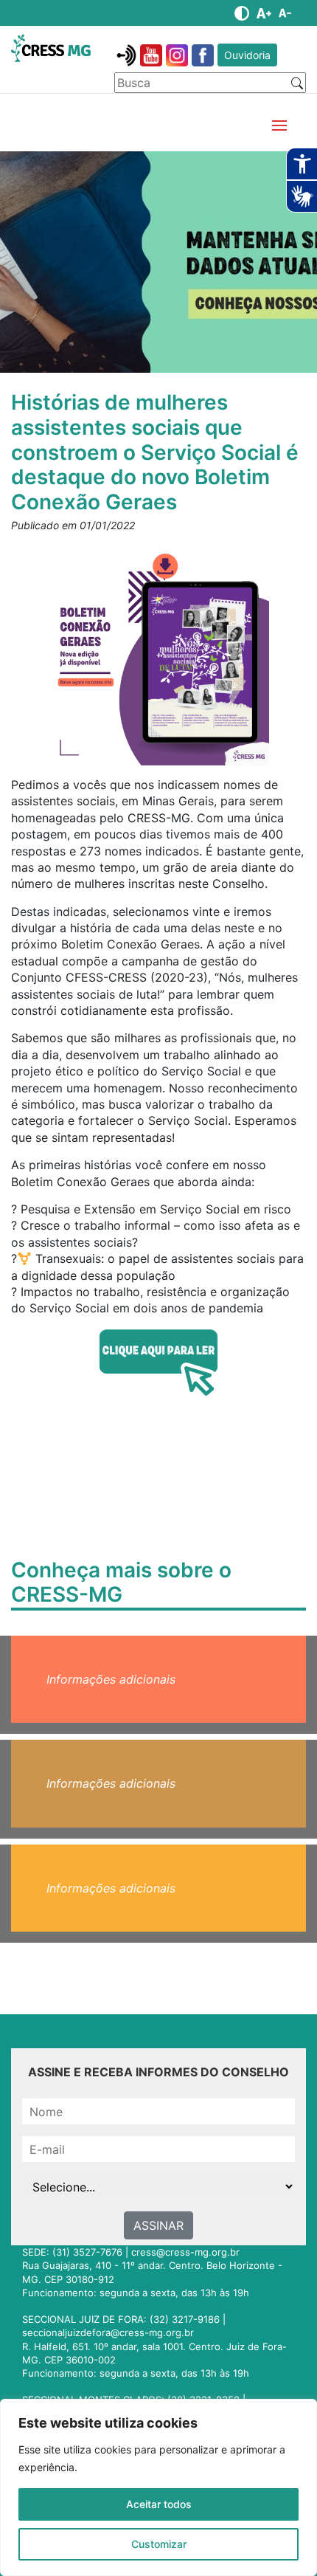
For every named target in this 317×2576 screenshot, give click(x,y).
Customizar (159, 2544)
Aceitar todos (159, 2504)
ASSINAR (158, 2225)
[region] (158, 2487)
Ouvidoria (247, 55)
